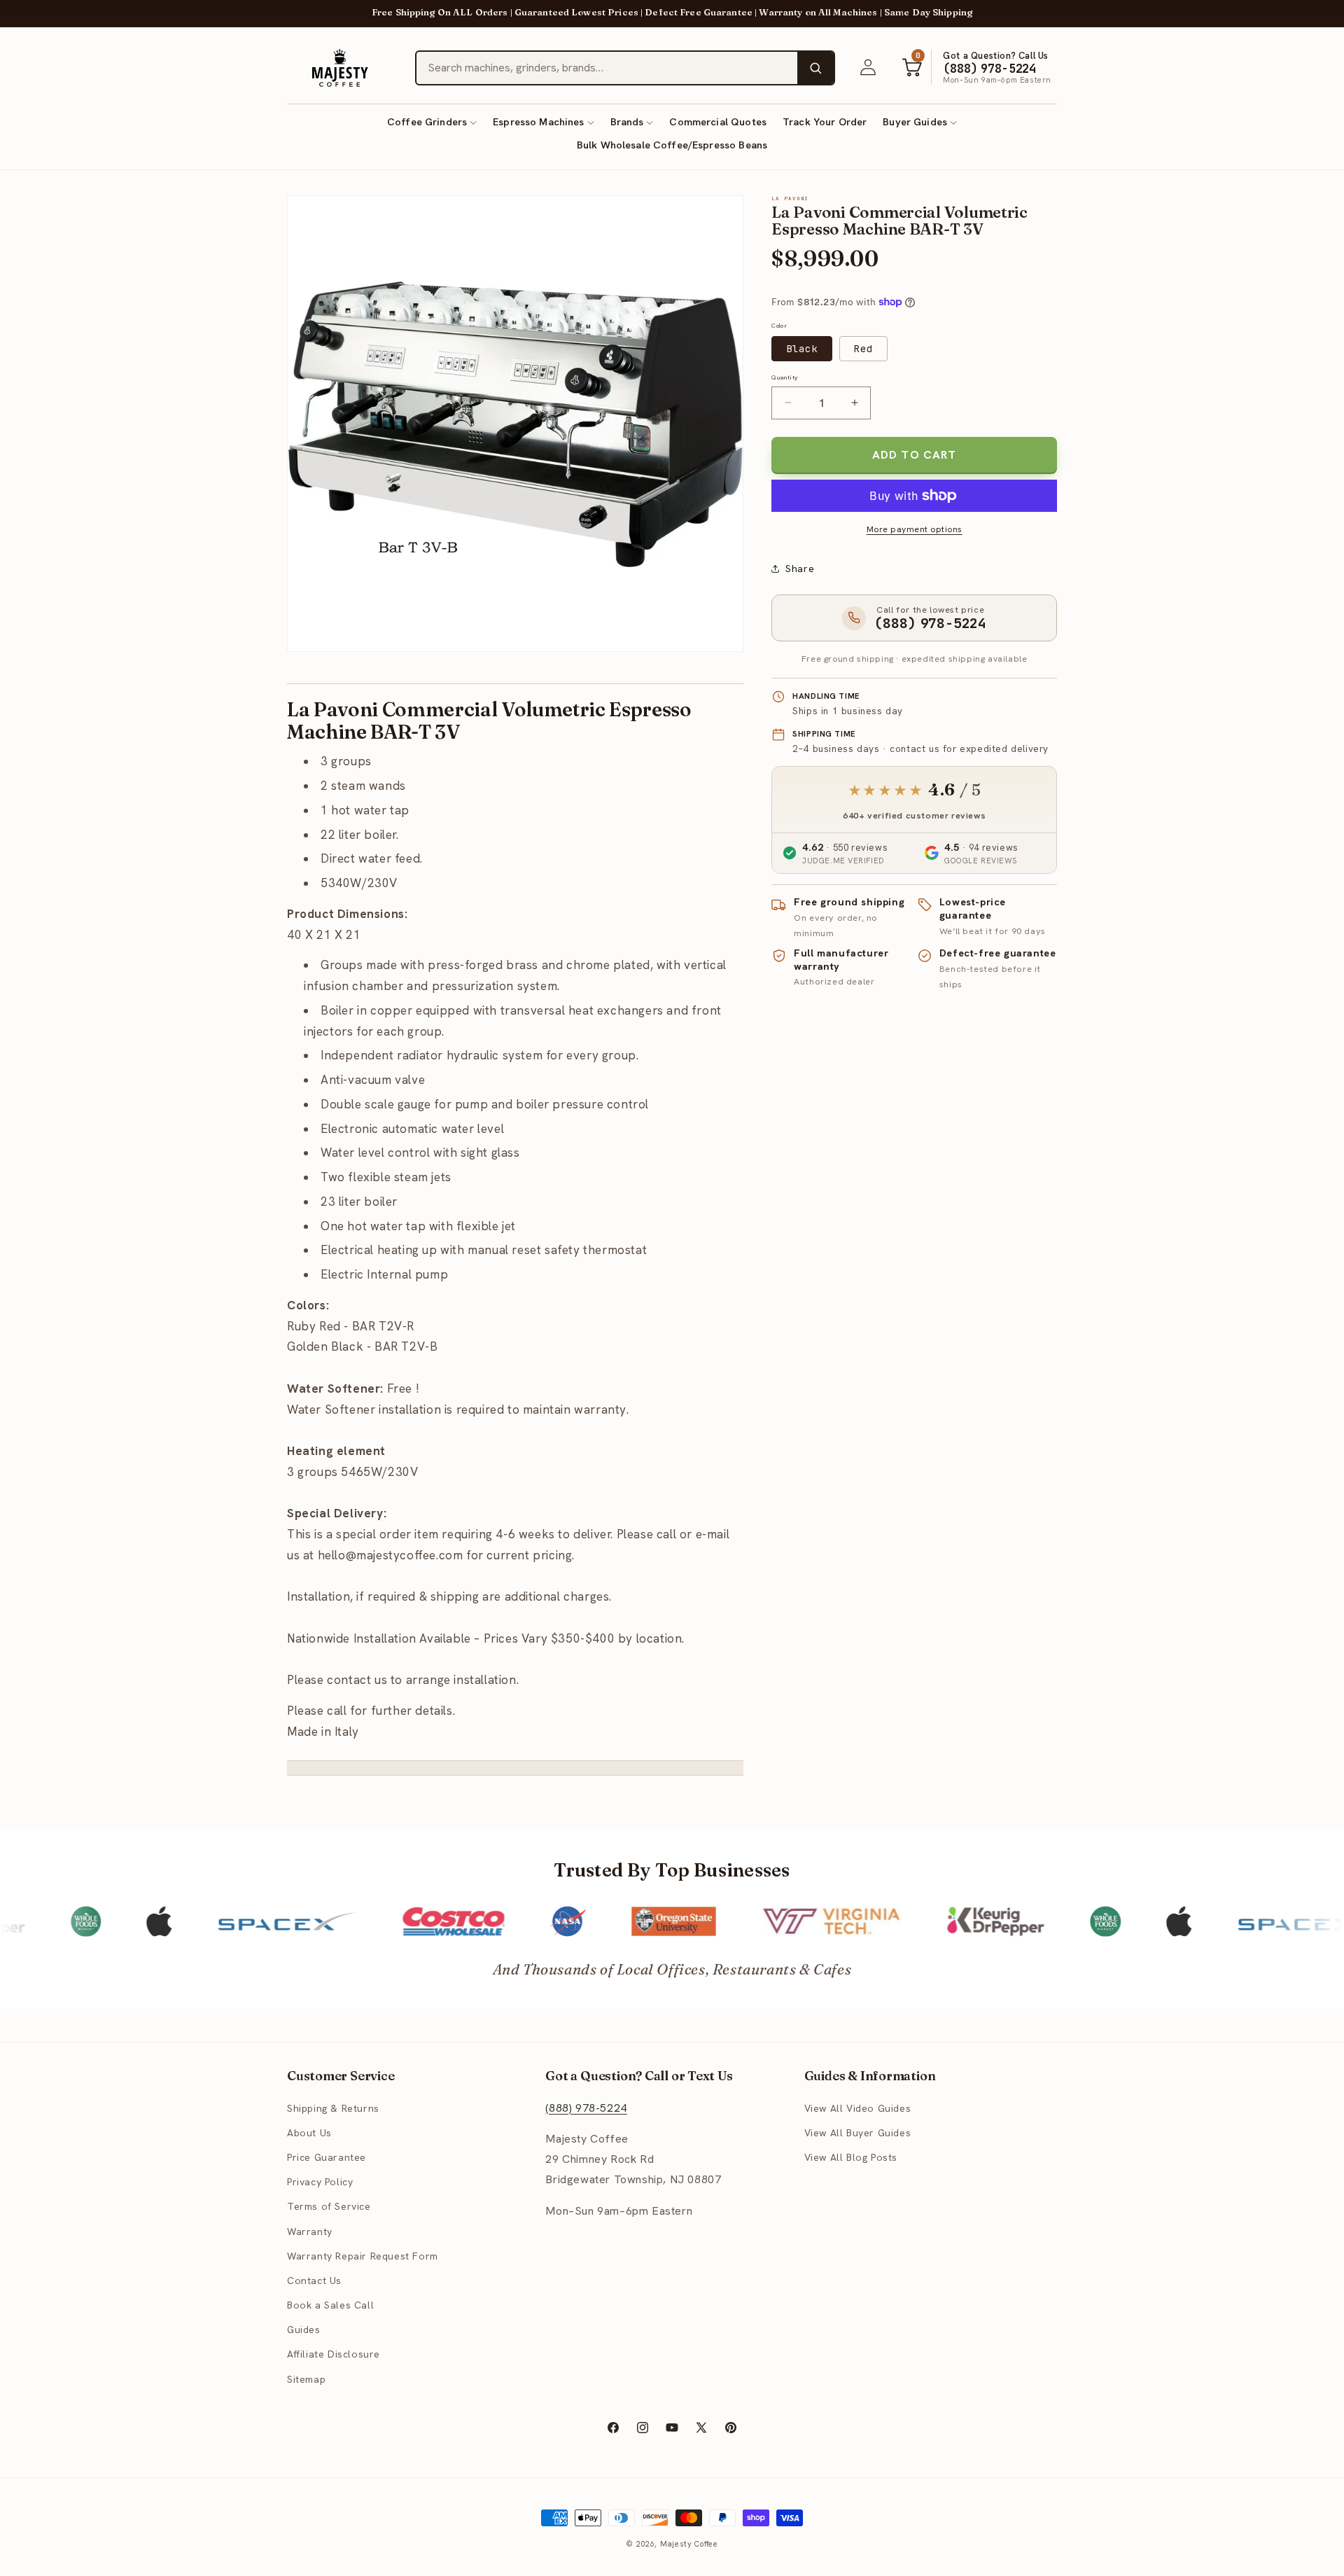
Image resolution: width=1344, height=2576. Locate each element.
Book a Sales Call (330, 2305)
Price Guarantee (327, 2157)
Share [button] (800, 568)
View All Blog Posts (851, 2157)
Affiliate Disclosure (334, 2354)
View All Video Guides (858, 2108)
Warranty (310, 2232)
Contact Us (314, 2281)
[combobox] (607, 68)
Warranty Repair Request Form (363, 2256)
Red (863, 349)
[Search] (815, 68)
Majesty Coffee (689, 2544)
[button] (432, 122)
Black (802, 349)
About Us (309, 2133)
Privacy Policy (320, 2182)
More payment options (915, 529)
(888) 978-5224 (586, 2108)
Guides (304, 2330)
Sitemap (306, 2379)
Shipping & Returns (333, 2108)
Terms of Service (329, 2206)
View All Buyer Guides (858, 2133)
